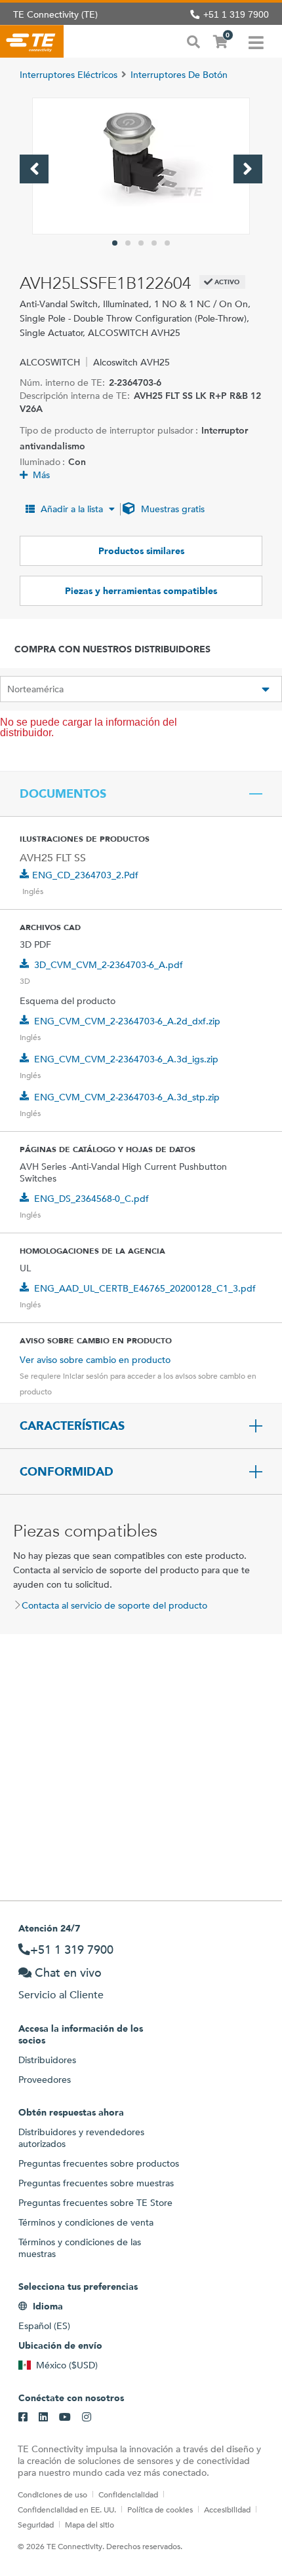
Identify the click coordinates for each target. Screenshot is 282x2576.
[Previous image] (34, 169)
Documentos (63, 794)
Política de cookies (160, 2509)
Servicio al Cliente (61, 1995)
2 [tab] (128, 243)
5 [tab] (167, 243)
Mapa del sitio (90, 2524)
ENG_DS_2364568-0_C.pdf (91, 1199)
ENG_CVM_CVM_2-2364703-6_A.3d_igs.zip (126, 1059)
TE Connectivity (32, 41)
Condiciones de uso (52, 2494)
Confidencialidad (128, 2494)
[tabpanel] (141, 166)
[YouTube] (65, 2417)
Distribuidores (47, 2060)
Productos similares (141, 551)
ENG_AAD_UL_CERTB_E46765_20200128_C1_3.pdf (145, 1288)
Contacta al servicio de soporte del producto (114, 1605)
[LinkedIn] (43, 2417)
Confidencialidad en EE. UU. (67, 2509)
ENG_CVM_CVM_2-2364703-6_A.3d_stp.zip (127, 1097)
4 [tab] (154, 243)
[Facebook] (23, 2417)
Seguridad (36, 2524)
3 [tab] (141, 243)
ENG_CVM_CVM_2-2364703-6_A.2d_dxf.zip (127, 1021)
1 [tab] (115, 243)
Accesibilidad (227, 2509)
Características (72, 1426)
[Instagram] (87, 2417)
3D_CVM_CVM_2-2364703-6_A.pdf (109, 965)
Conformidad (67, 1472)
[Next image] (248, 169)
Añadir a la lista (72, 509)
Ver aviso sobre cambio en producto (95, 1360)
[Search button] (193, 41)
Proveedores (45, 2080)
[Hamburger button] (256, 41)
